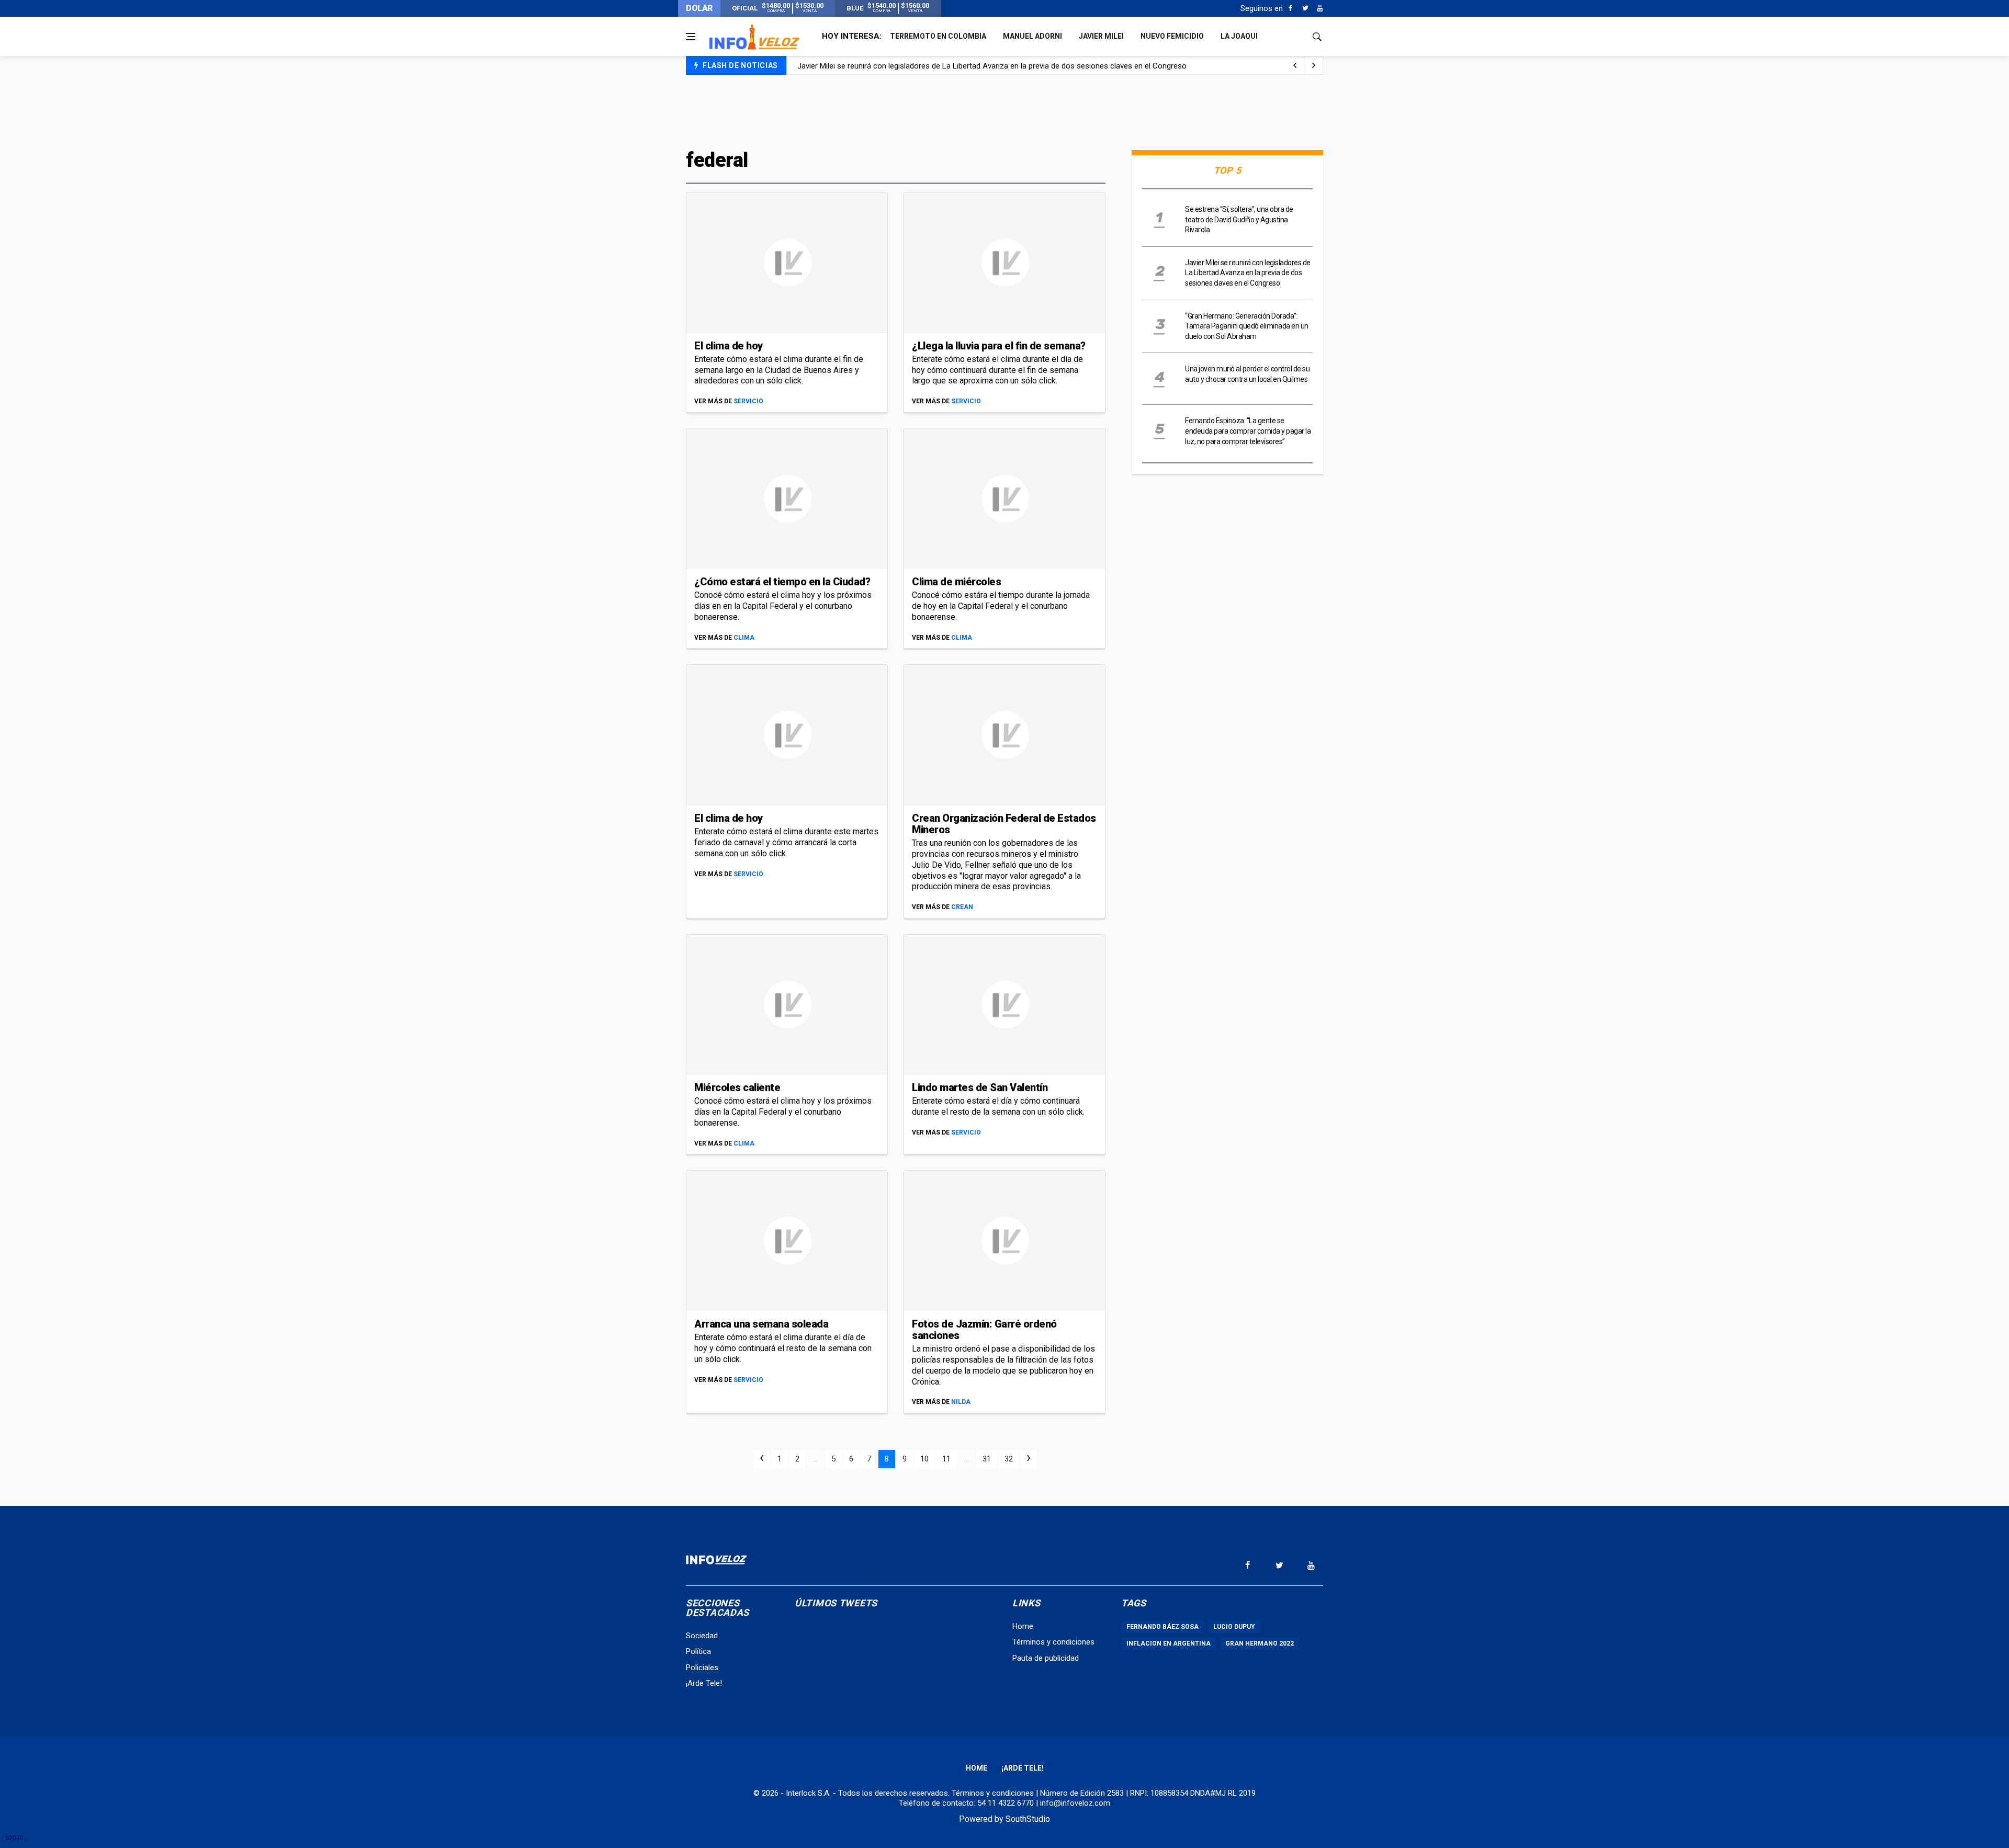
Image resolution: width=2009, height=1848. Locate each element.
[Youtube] (1320, 8)
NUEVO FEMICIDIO (1172, 36)
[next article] (1295, 65)
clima (744, 638)
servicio (748, 401)
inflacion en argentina (1169, 1643)
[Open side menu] (691, 37)
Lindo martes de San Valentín (980, 1087)
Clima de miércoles (956, 582)
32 (1009, 1459)
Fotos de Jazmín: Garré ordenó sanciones (984, 1330)
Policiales (702, 1668)
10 (924, 1459)
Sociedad (702, 1636)
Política (698, 1651)
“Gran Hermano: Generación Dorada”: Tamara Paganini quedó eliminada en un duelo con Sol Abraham (1247, 326)
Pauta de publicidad (1046, 1658)
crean (962, 907)
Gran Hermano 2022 (1260, 1643)
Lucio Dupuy (1234, 1627)
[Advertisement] (1004, 111)
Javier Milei (1101, 36)
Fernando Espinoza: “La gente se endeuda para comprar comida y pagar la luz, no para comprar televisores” (1248, 431)
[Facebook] (1290, 8)
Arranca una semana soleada (761, 1324)
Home (1023, 1626)
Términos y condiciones (1053, 1642)
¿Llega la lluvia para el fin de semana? (999, 346)
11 (946, 1459)
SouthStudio (1028, 1819)
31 (987, 1459)
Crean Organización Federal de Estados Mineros (1004, 824)
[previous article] (1314, 65)
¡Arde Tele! (704, 1683)
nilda (961, 1402)
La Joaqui (1239, 36)
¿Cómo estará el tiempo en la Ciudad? (782, 582)
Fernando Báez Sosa (1162, 1627)
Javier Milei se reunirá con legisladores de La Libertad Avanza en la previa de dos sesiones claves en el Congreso (992, 66)
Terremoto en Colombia (938, 36)
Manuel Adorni (1032, 36)
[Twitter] (1305, 8)
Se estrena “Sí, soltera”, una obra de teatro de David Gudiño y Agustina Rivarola (1239, 219)
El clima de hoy (729, 346)
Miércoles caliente (737, 1087)
